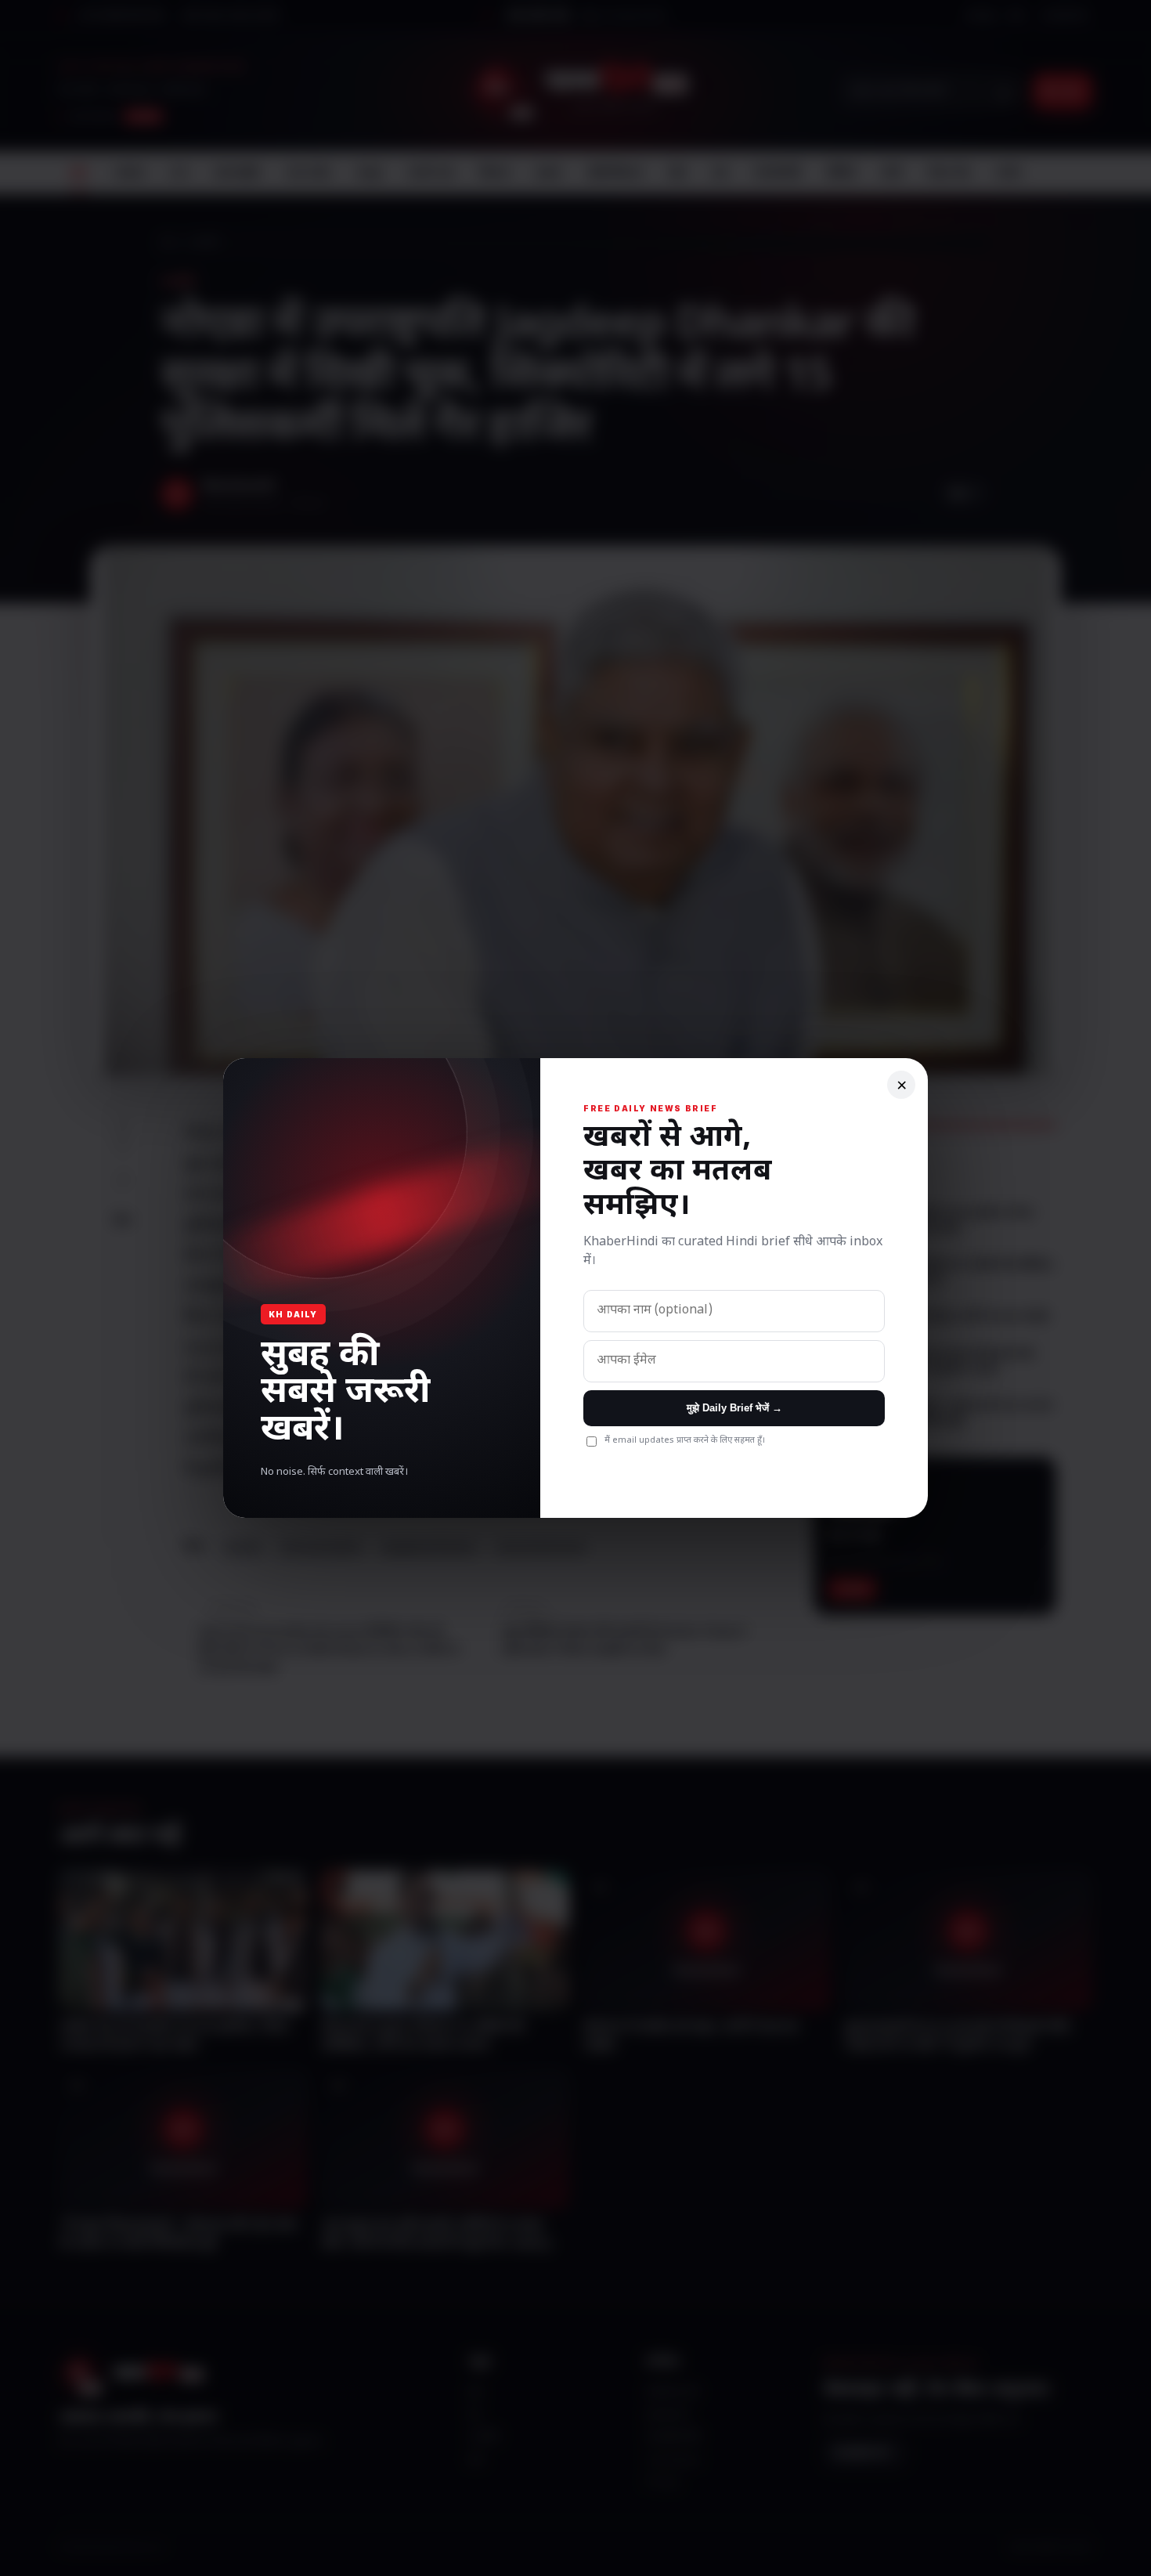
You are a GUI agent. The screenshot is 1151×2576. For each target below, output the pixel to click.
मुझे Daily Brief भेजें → (734, 1408)
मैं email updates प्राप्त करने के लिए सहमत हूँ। (685, 1440)
